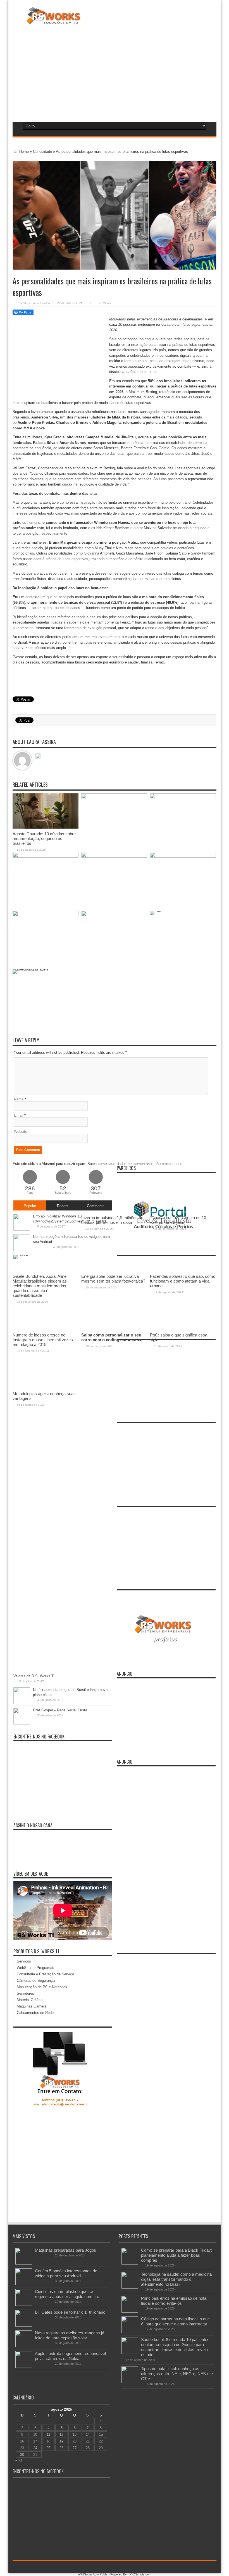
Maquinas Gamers (32, 2006)
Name (19, 1099)
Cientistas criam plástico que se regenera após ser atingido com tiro (67, 2294)
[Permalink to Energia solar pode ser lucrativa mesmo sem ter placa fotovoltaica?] (114, 856)
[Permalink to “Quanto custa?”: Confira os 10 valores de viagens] (183, 798)
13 (75, 2435)
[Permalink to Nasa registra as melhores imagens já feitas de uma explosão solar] (24, 2346)
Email (19, 1115)
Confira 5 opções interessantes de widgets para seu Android (66, 2273)
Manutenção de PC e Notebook (42, 1987)
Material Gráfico (30, 2000)
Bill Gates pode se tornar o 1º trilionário (70, 2312)
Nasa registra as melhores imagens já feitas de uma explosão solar (70, 2335)
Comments (96, 1206)
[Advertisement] (114, 72)
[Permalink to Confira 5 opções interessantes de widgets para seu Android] (24, 2284)
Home (23, 152)
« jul (19, 2460)
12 (61, 2435)
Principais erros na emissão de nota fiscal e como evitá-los (174, 2301)
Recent (63, 1206)
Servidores (25, 1993)
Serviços (24, 1961)
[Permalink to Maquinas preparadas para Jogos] (24, 2263)
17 (35, 2441)
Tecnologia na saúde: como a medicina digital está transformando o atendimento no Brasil (176, 2279)
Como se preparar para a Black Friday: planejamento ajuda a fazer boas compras (176, 2255)
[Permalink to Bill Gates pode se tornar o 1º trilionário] (24, 2325)
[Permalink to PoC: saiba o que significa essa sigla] (183, 911)
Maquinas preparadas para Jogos (65, 2250)
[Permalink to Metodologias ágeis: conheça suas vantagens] (46, 969)
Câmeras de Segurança (36, 1981)
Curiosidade (42, 152)
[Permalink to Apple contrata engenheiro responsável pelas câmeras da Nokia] (24, 2367)
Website (21, 1132)
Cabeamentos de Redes (36, 2013)
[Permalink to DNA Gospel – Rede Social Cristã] (22, 1723)
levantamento (42, 412)
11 (48, 2435)
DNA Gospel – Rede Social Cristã (60, 1710)
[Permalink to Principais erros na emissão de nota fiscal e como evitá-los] (130, 2311)
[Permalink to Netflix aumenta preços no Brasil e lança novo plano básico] (22, 1703)
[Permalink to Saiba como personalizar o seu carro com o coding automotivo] (114, 915)
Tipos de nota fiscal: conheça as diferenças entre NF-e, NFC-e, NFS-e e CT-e (177, 2374)
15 (101, 2435)
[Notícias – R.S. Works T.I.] (53, 21)
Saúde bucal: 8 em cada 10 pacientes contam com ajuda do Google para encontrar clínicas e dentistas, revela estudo (175, 2347)
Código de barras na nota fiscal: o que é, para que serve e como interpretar (175, 2321)
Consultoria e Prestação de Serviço (45, 1974)
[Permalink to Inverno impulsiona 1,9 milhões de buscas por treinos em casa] (114, 798)
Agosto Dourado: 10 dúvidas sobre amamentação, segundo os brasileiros (44, 839)
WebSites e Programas (35, 1968)
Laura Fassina (41, 303)
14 (88, 2435)
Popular (30, 1206)
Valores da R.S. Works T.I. (35, 1676)
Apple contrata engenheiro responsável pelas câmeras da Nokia (70, 2356)
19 (61, 2441)
